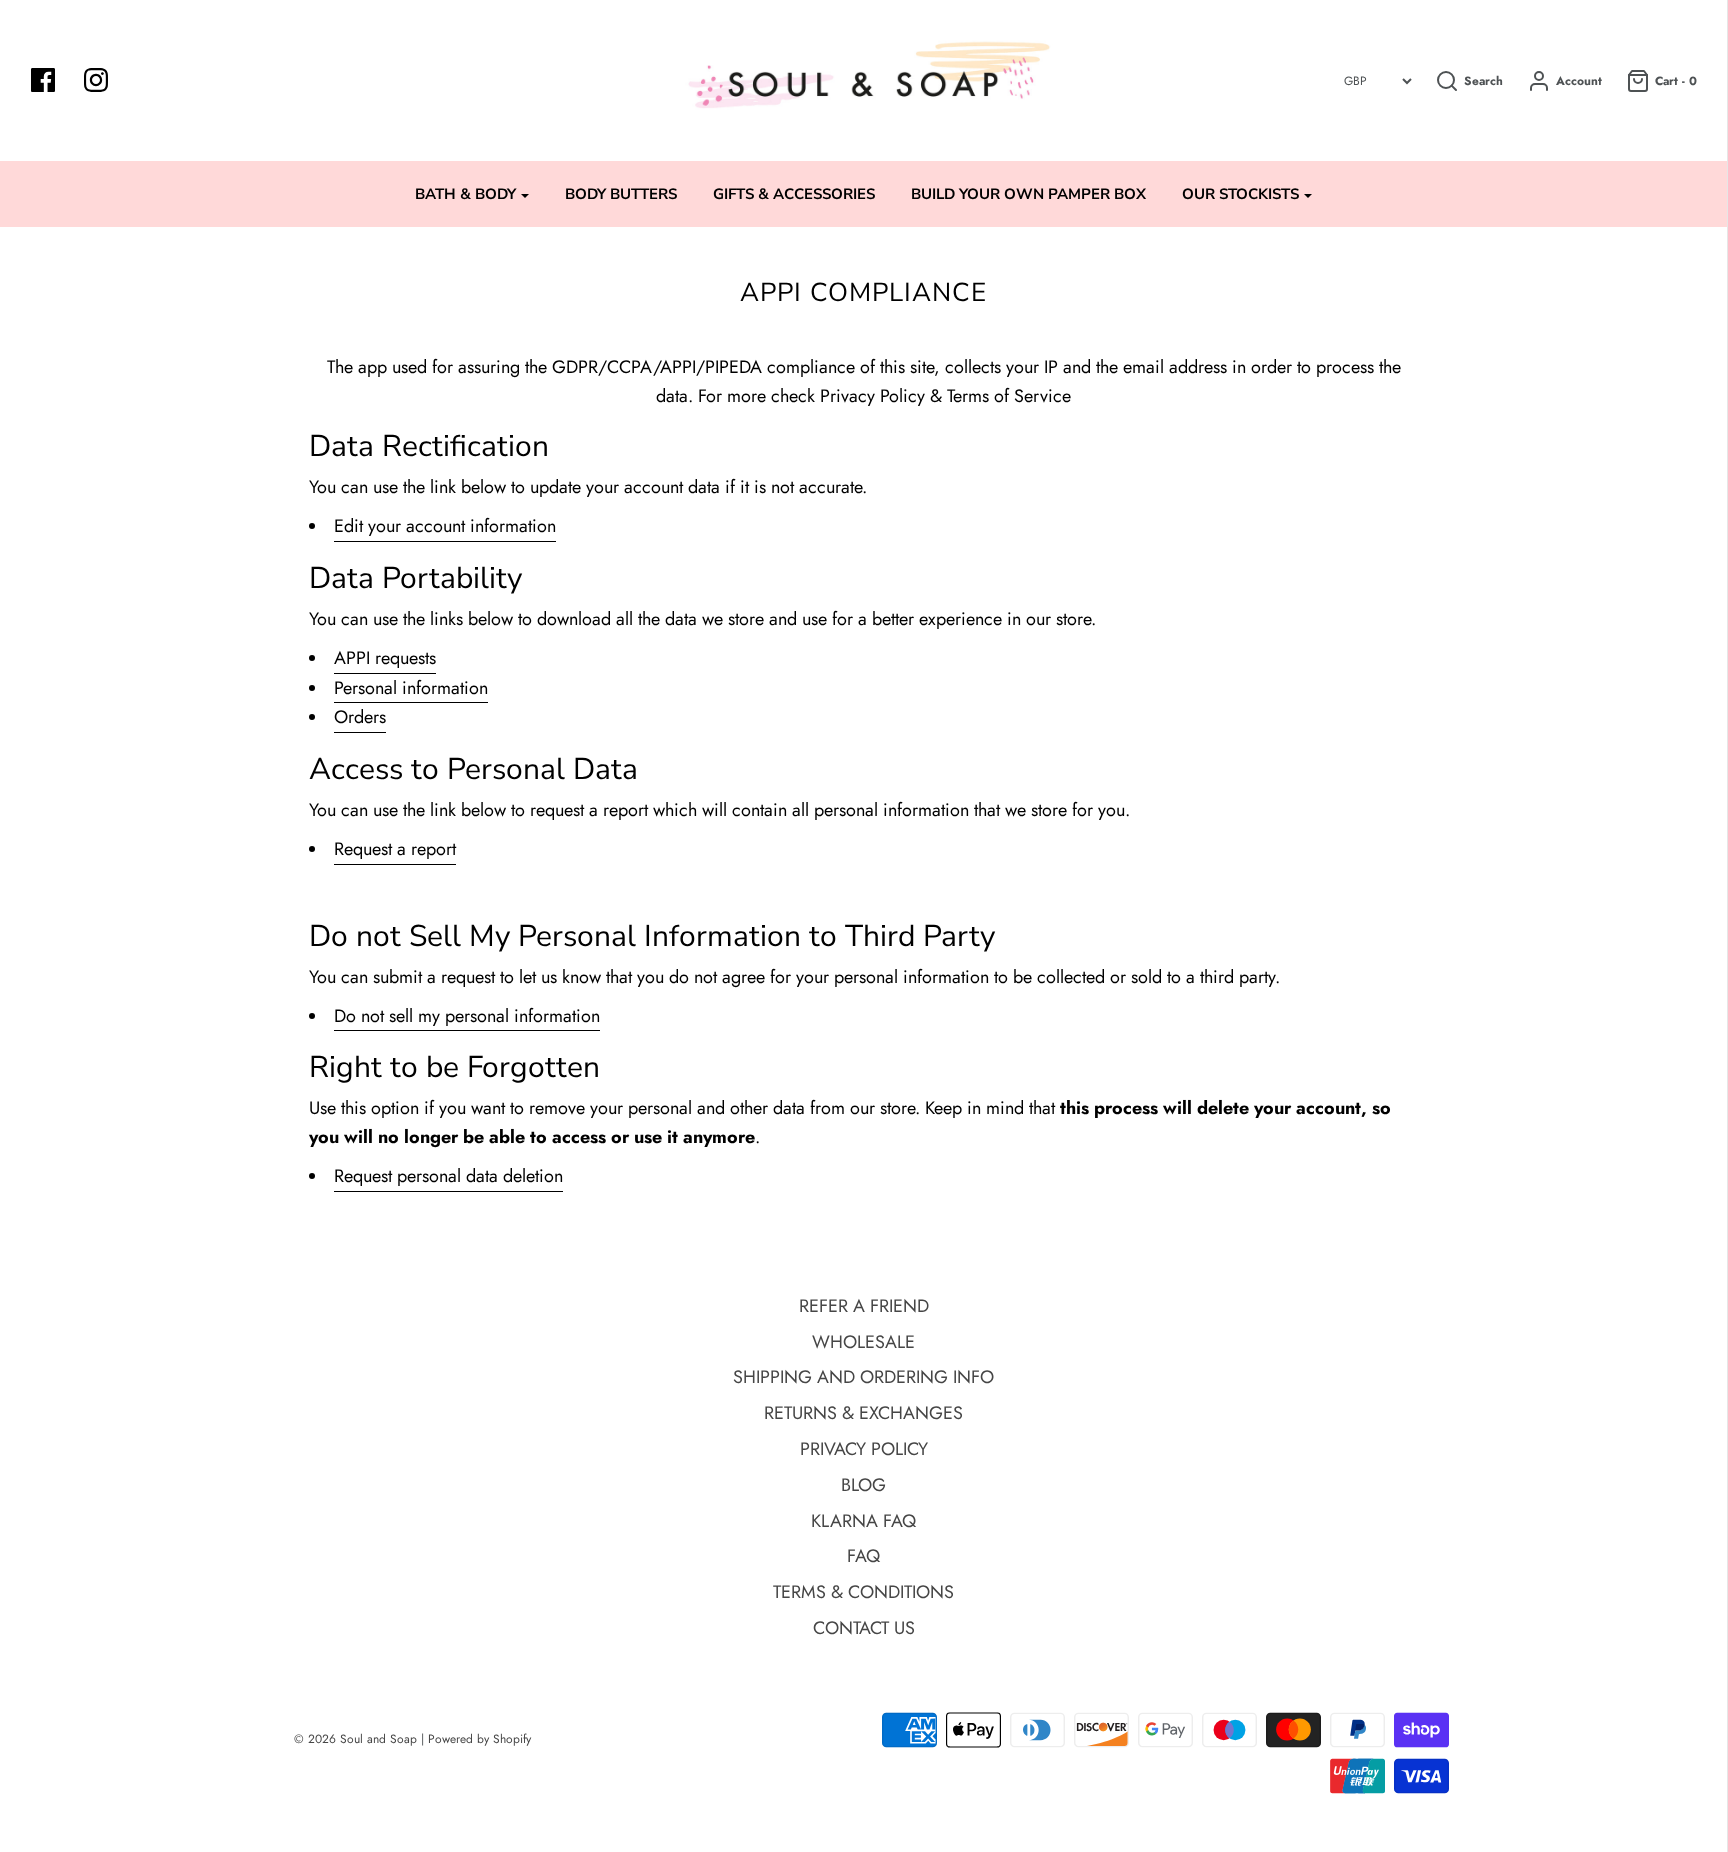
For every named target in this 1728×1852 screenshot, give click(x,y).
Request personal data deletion (448, 1176)
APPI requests (385, 658)
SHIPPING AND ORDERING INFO (863, 1377)
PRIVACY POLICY (864, 1449)
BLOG (863, 1485)
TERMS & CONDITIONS (863, 1592)
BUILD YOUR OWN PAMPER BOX (1028, 194)
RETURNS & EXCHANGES (863, 1413)
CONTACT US (864, 1628)
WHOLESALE (863, 1342)
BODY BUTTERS (621, 194)
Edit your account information (445, 526)
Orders (360, 717)
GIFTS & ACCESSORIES (794, 194)
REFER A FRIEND (864, 1306)
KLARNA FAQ (863, 1521)
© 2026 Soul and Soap (355, 1739)
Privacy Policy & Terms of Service (945, 396)
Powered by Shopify (479, 1739)
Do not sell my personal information (467, 1016)
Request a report (395, 849)
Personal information (411, 688)
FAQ (863, 1556)
